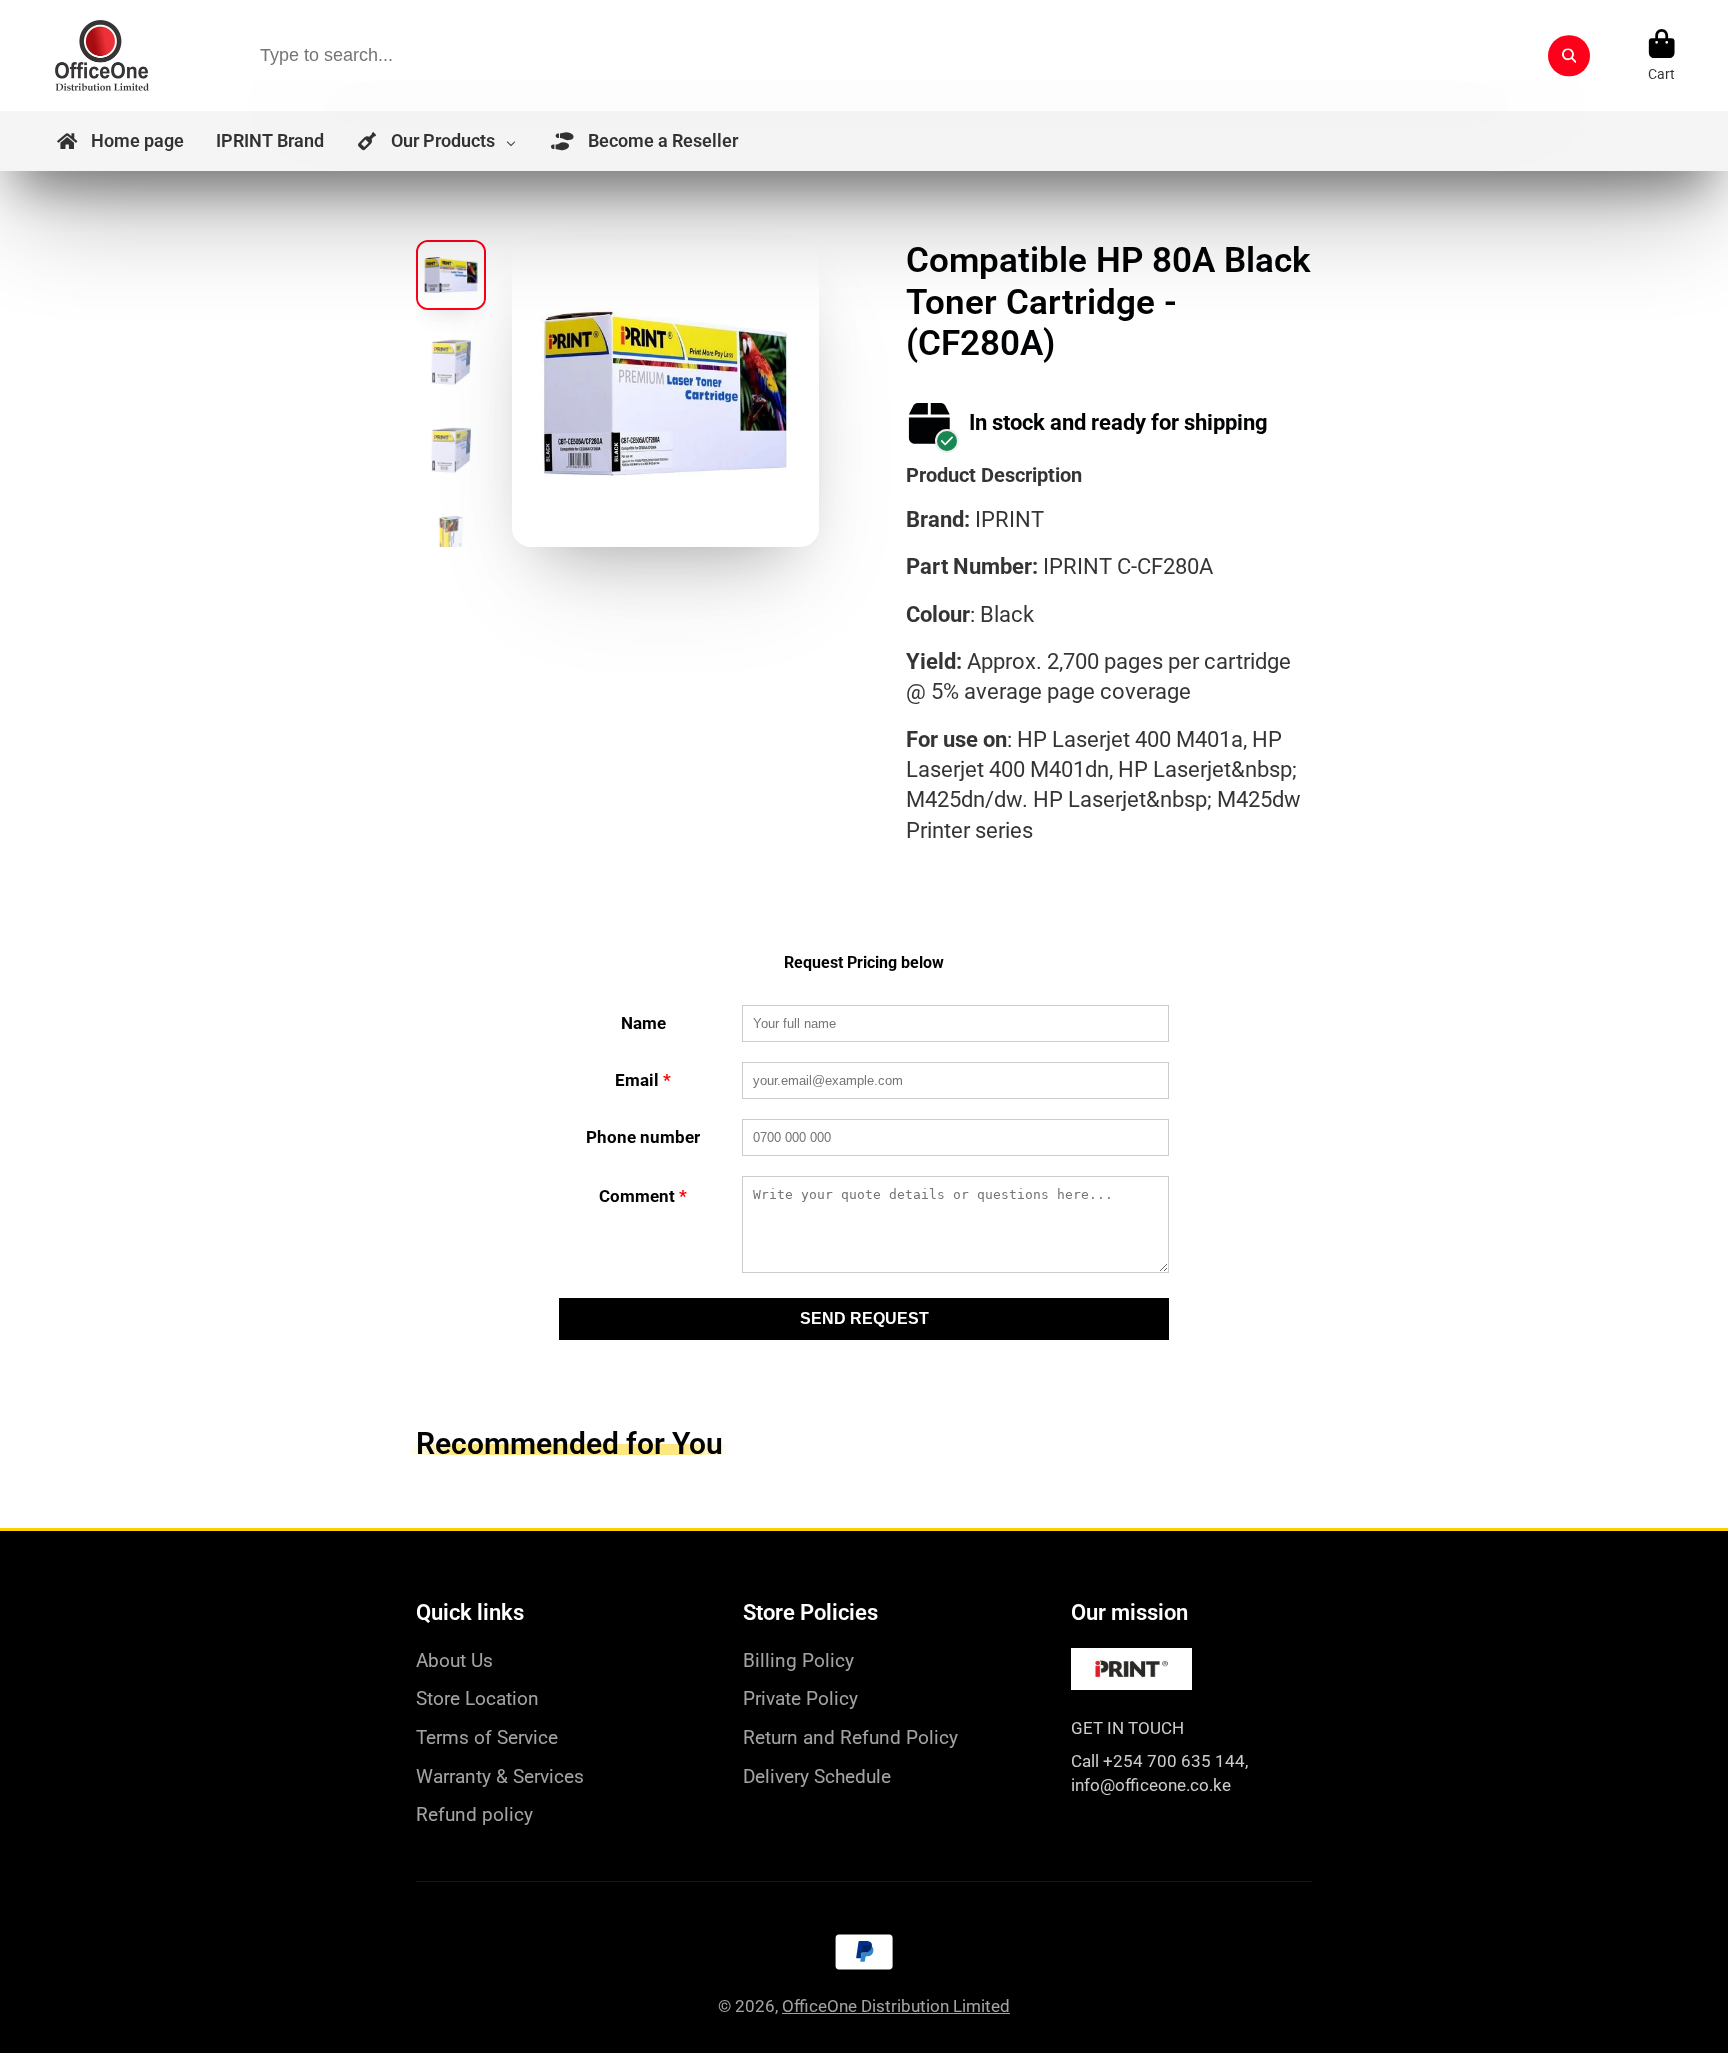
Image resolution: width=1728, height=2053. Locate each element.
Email (643, 1080)
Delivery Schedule (817, 1776)
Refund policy (474, 1814)
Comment (643, 1196)
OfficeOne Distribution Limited (896, 2006)
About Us (454, 1660)
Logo (102, 55)
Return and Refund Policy (850, 1737)
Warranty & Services (500, 1776)
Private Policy (800, 1698)
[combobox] (916, 55)
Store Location (477, 1698)
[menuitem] (119, 141)
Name (643, 1023)
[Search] (1568, 55)
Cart (1661, 56)
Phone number (643, 1137)
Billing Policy (798, 1660)
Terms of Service (487, 1737)
